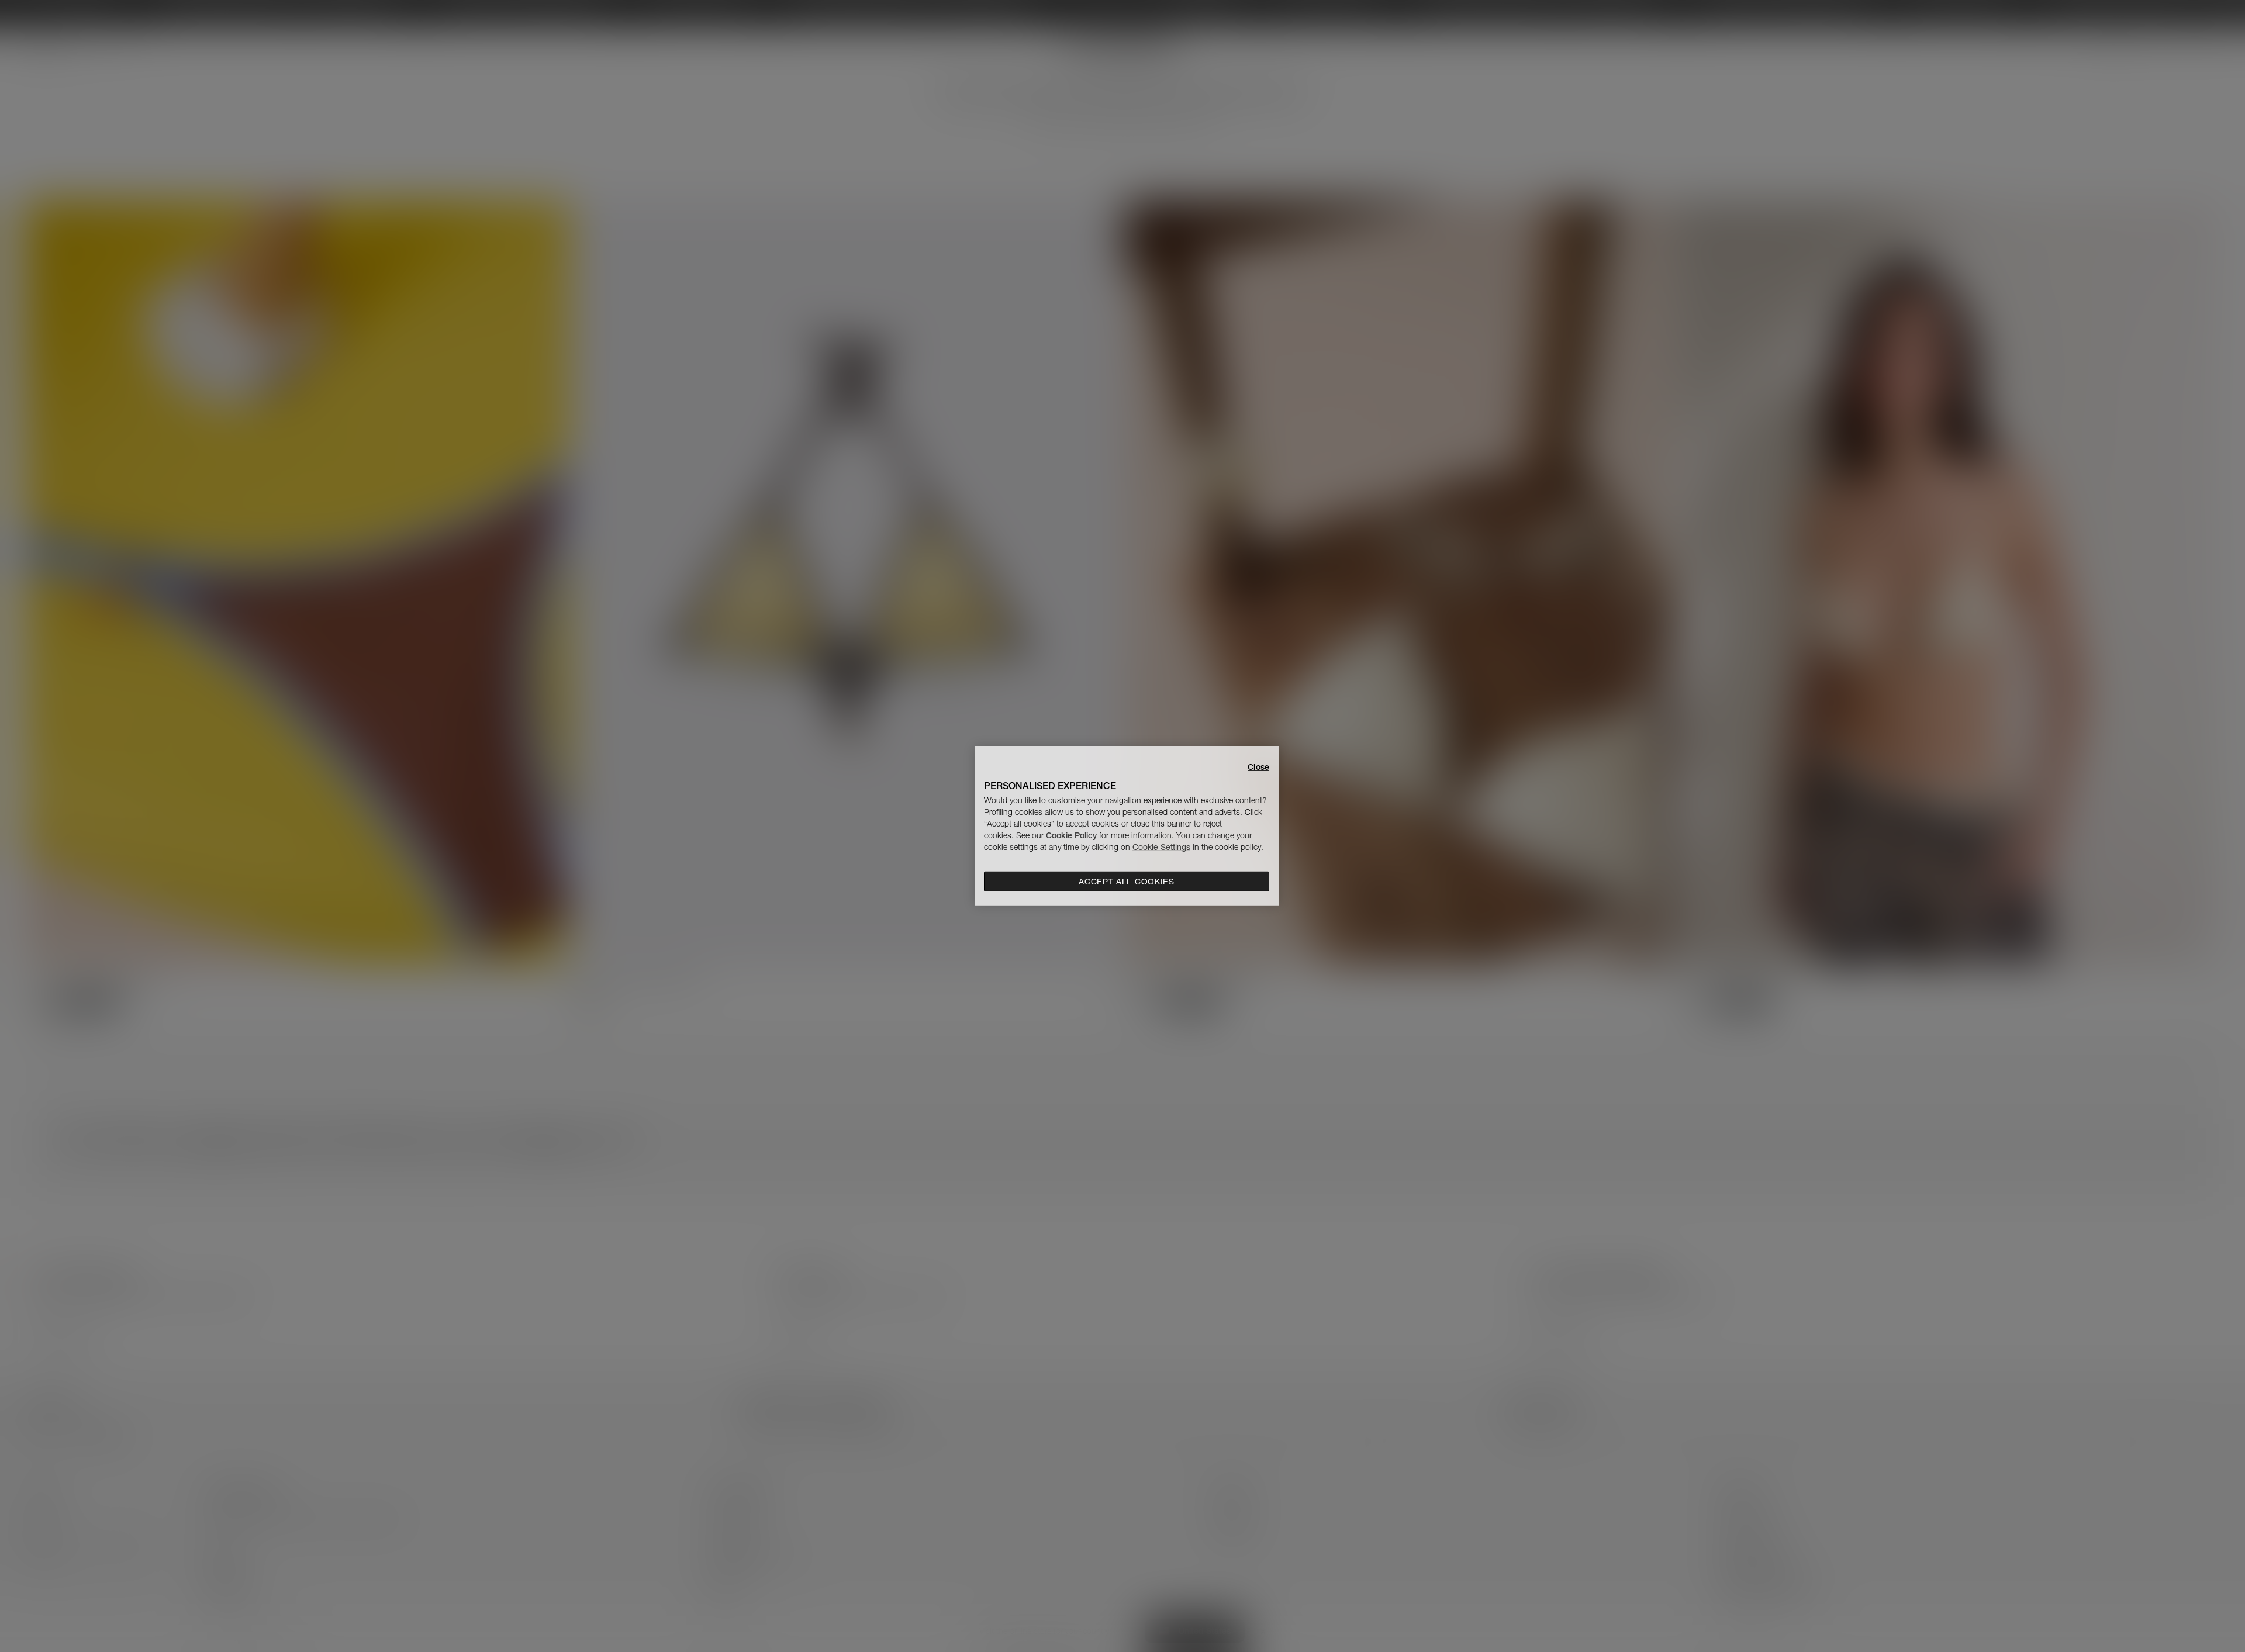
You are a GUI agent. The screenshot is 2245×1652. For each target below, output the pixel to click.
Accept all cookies (1127, 882)
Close (1258, 767)
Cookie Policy (1071, 835)
